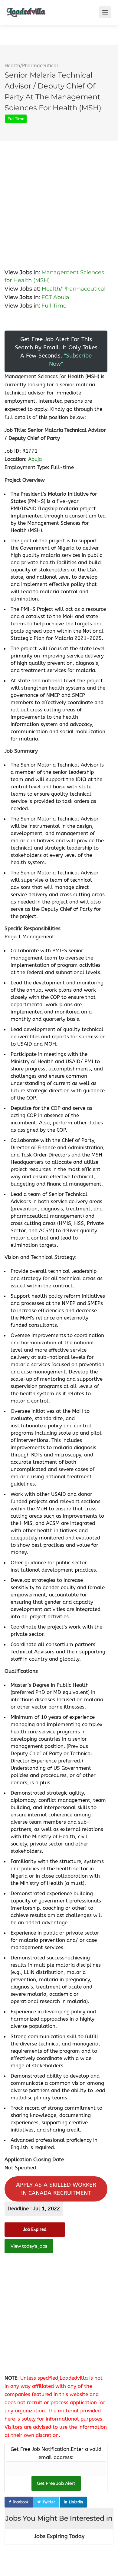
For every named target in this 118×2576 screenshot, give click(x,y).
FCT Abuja (55, 297)
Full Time (54, 306)
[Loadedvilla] (26, 8)
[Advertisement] (59, 200)
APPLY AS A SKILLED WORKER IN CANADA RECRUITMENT (56, 2189)
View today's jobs (29, 2246)
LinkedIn (76, 2502)
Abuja (35, 459)
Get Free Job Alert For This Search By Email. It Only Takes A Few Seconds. (56, 351)
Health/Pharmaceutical (31, 66)
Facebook (21, 2502)
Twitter (49, 2502)
